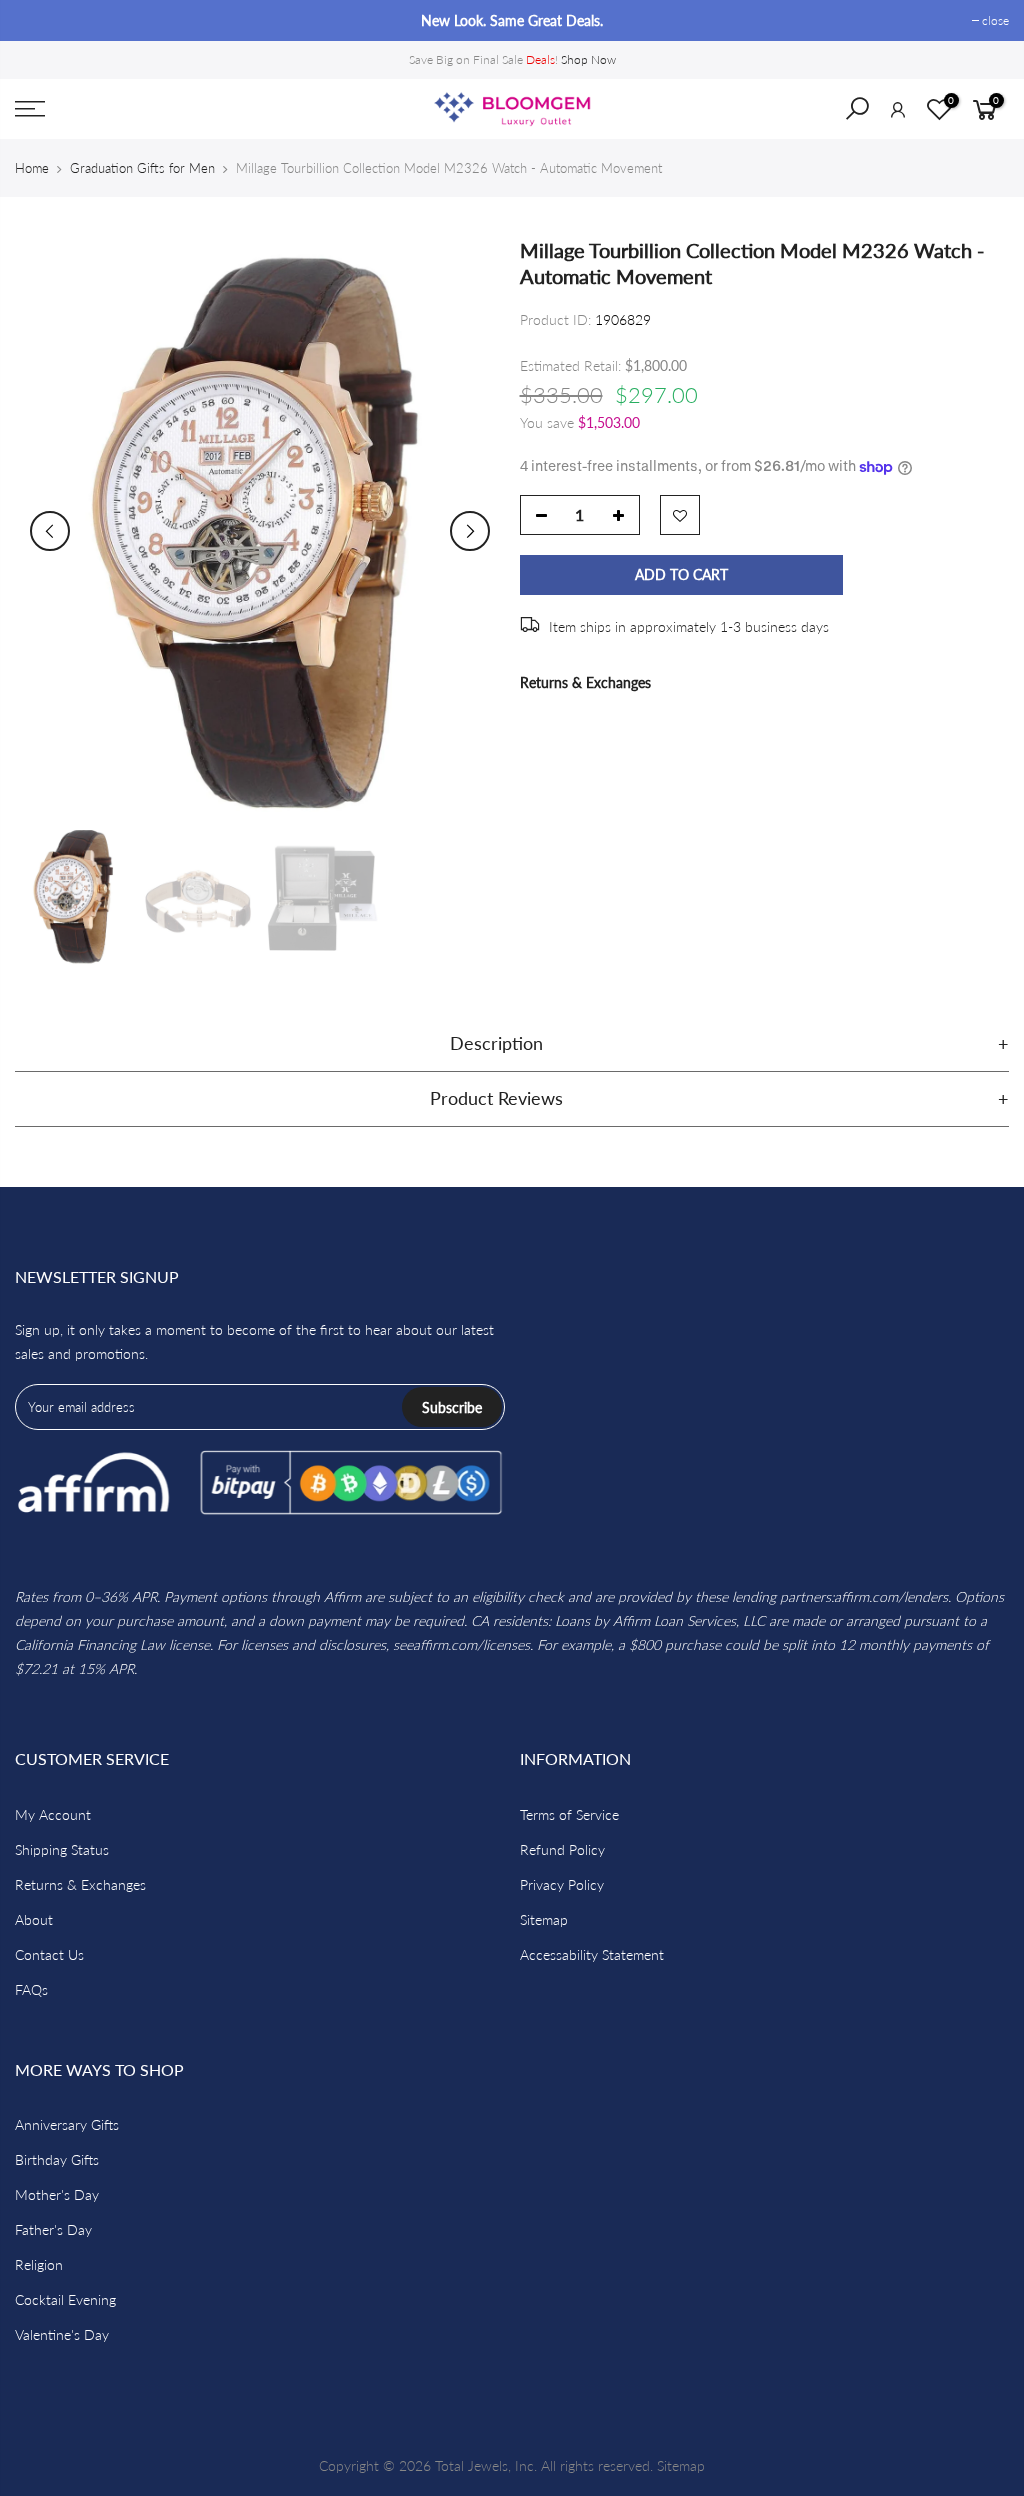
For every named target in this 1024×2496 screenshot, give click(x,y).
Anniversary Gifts (67, 2124)
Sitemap (544, 1919)
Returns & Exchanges (585, 682)
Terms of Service (569, 1814)
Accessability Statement (592, 1954)
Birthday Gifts (57, 2159)
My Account (53, 1814)
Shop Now (588, 59)
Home (32, 168)
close (38, 20)
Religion (39, 2264)
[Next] (470, 531)
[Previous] (50, 531)
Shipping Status (62, 1849)
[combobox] (870, 115)
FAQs (31, 1989)
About (34, 1919)
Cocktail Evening (65, 2299)
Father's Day (53, 2229)
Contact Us (49, 1954)
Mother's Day (57, 2194)
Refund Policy (562, 1849)
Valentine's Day (62, 2334)
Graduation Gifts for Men (142, 168)
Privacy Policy (562, 1884)
